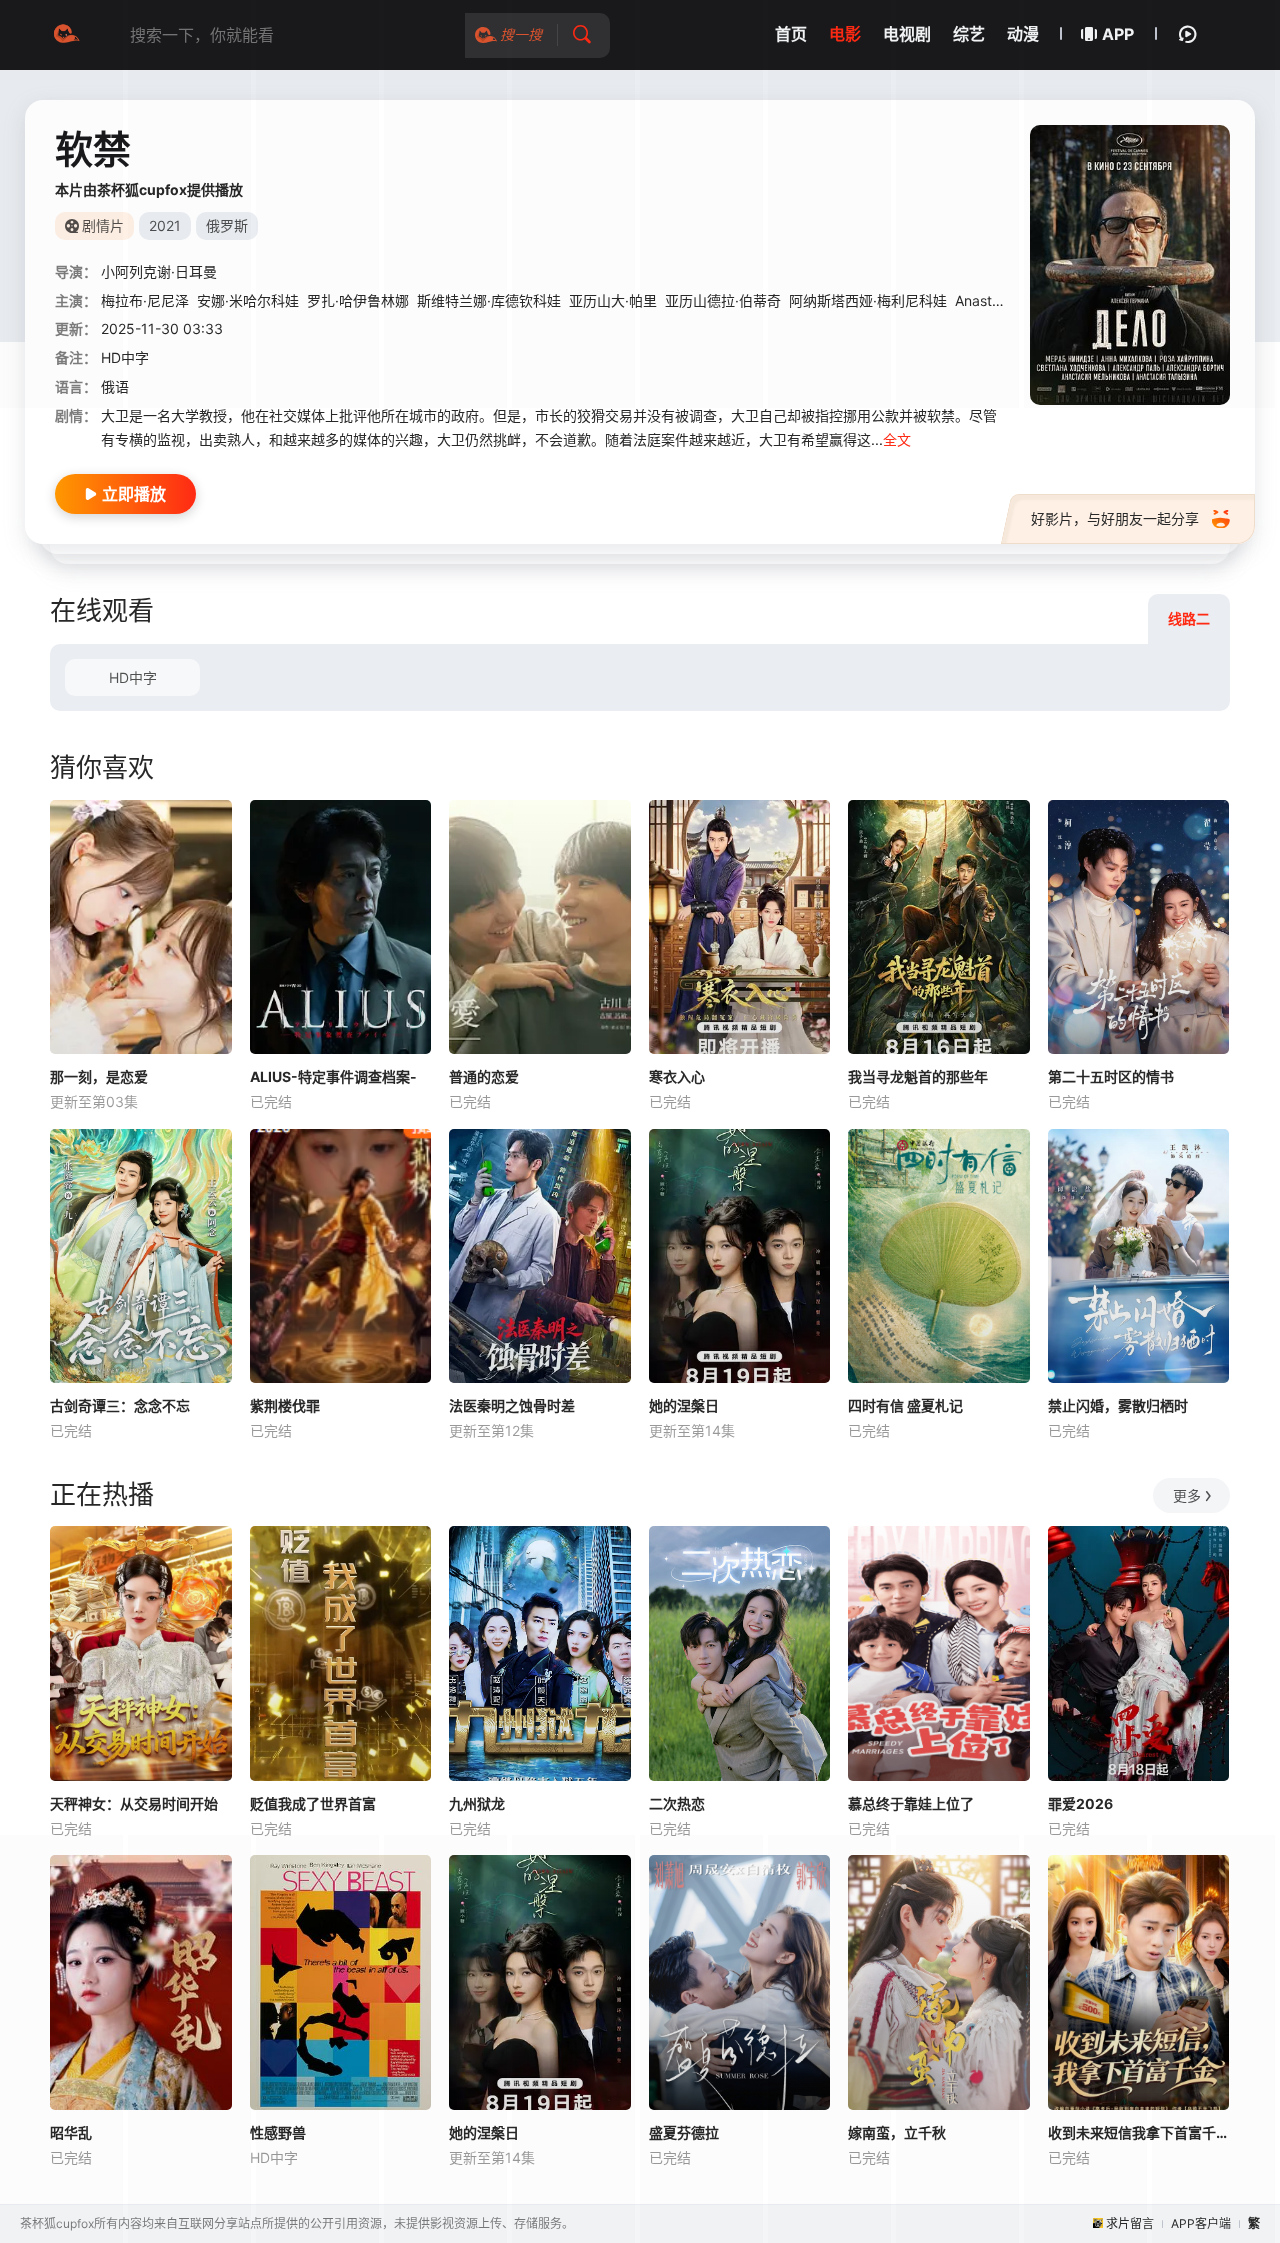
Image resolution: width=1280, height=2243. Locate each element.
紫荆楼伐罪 (285, 1405)
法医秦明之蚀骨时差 (512, 1405)
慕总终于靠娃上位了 (911, 1803)
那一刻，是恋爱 (99, 1076)
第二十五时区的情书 (1111, 1076)
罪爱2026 (1080, 1803)
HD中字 (133, 677)
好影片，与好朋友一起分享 (1115, 518)
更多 (1187, 1495)
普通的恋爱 (484, 1076)
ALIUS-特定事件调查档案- (333, 1076)
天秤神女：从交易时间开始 (134, 1803)
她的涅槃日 (684, 1405)
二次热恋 (677, 1803)
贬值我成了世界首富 (313, 1803)
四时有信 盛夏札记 (905, 1405)
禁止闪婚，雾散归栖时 (1118, 1405)
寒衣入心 (677, 1076)
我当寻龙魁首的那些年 (918, 1076)
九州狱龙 (477, 1803)
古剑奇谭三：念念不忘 (120, 1405)
